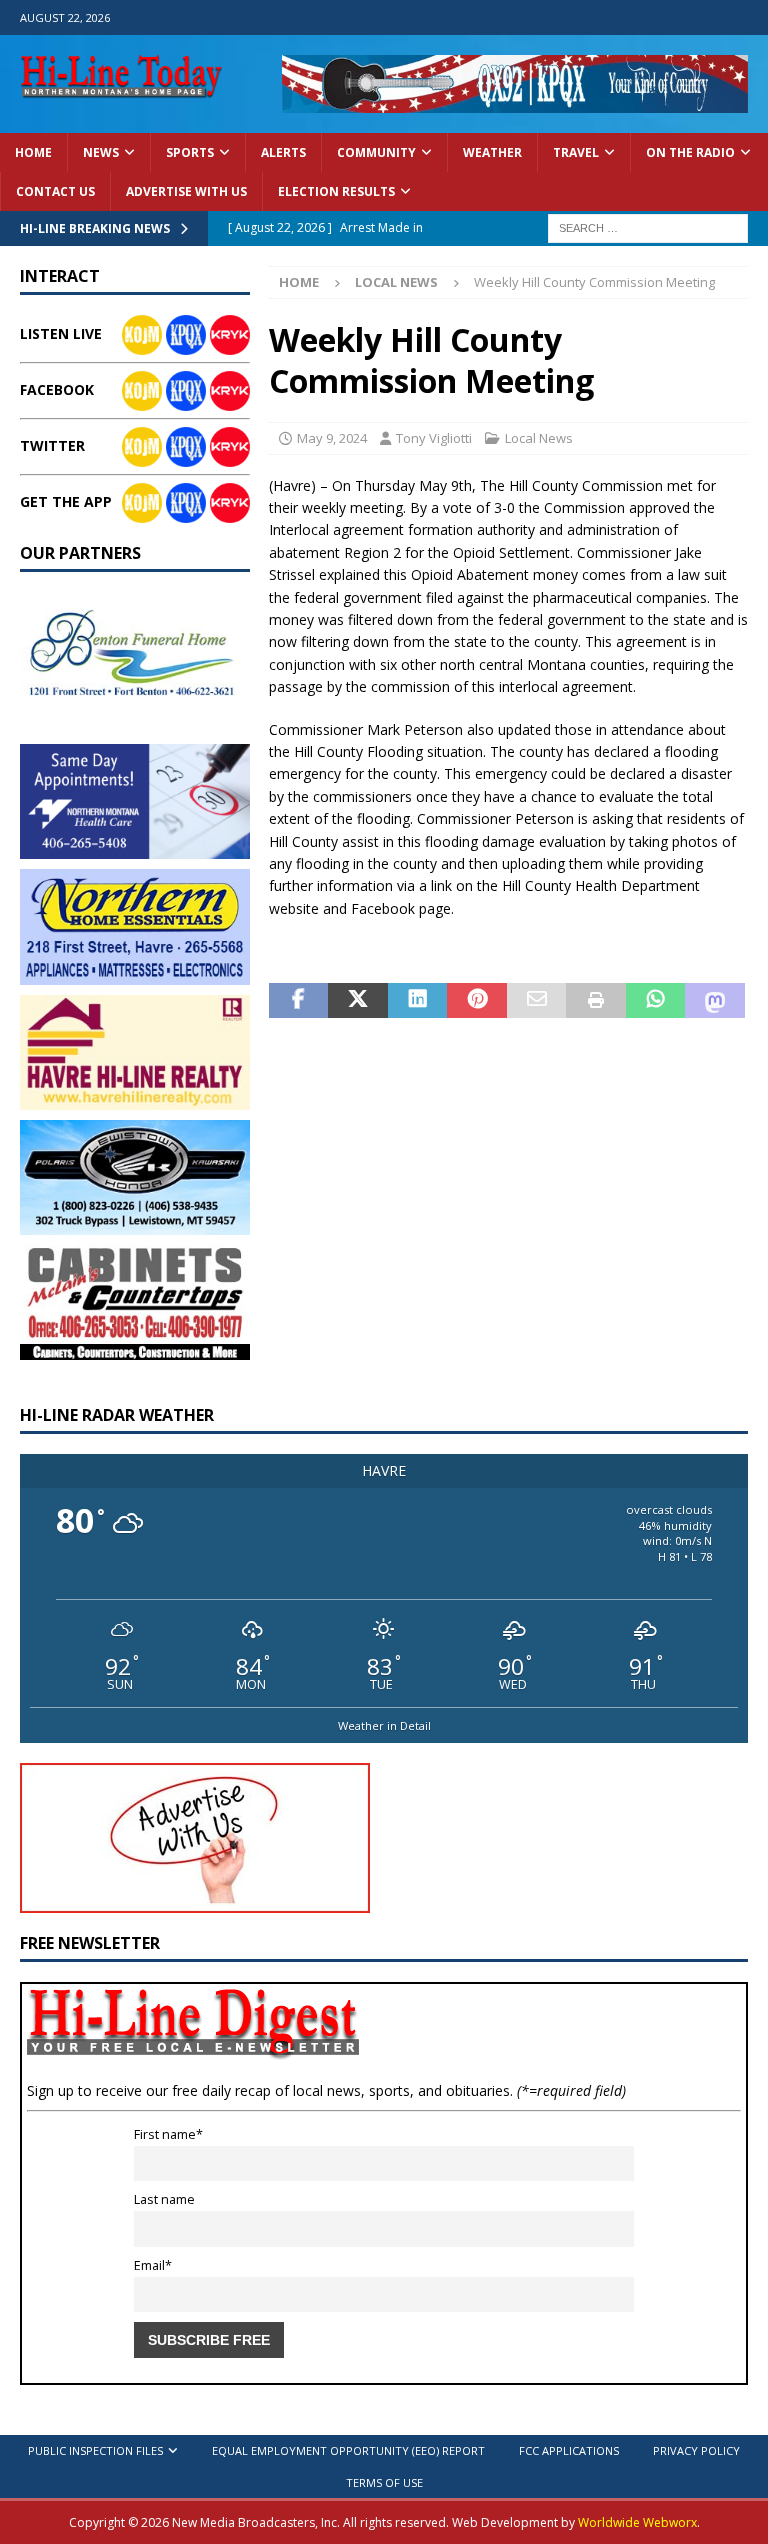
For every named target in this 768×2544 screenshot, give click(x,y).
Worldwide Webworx (637, 2522)
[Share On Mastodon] (715, 1001)
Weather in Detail (384, 1725)
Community (376, 152)
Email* (153, 2265)
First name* (168, 2134)
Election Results (336, 191)
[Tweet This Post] (358, 1001)
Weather (492, 152)
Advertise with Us (186, 191)
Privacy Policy (696, 2450)
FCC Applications (569, 2450)
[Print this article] (596, 1001)
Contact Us (55, 191)
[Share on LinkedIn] (418, 1001)
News (101, 152)
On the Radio (690, 152)
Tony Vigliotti (434, 438)
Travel (576, 152)
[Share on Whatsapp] (656, 1001)
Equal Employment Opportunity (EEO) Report (348, 2450)
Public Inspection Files (95, 2450)
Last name (164, 2199)
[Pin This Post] (477, 1001)
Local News (539, 438)
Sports (190, 152)
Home (33, 152)
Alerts (283, 152)
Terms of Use (384, 2482)
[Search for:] (648, 226)
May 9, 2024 (332, 438)
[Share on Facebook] (299, 1001)
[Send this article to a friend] (537, 1001)
